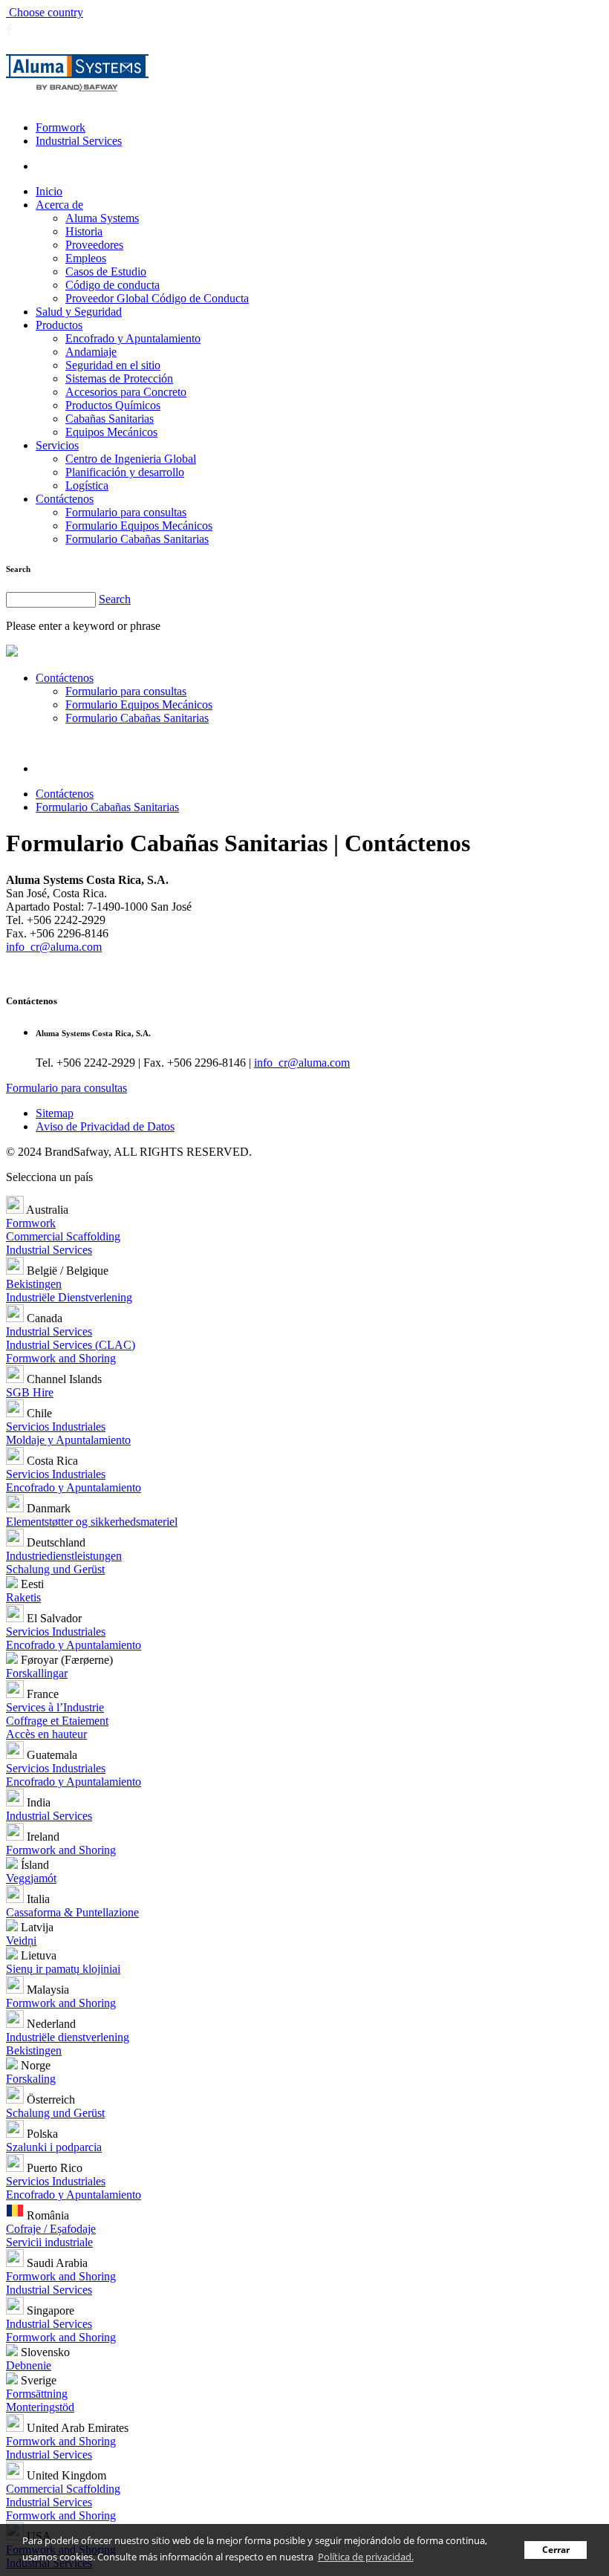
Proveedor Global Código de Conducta (157, 298)
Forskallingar (37, 1673)
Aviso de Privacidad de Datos (105, 1126)
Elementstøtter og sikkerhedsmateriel (92, 1522)
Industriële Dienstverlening (69, 1297)
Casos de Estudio (106, 271)
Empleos (86, 258)
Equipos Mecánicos (111, 432)
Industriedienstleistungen (64, 1556)
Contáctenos (65, 499)
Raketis (23, 1597)
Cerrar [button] (556, 2549)
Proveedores (94, 245)
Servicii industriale (49, 2242)
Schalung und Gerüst (55, 1569)
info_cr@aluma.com (54, 947)
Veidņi (21, 1941)
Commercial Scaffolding (63, 1236)
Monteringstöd (40, 2407)
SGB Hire (30, 1392)
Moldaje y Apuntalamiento (68, 1440)
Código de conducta (113, 285)
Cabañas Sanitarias (110, 419)
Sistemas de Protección (119, 378)
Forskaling (31, 2079)
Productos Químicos (113, 405)
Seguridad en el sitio (113, 365)
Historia (84, 231)
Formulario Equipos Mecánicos (139, 526)
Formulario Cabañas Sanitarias (137, 539)
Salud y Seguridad (79, 312)
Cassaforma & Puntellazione (72, 1912)
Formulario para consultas (126, 512)
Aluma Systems (102, 218)
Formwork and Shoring (61, 1358)
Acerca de (59, 205)
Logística (87, 485)
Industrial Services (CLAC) (71, 1345)
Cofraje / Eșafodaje (51, 2229)
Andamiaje (91, 352)
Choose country (45, 12)
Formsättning (37, 2394)
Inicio (49, 191)
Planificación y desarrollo (125, 472)
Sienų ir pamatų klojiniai (63, 1969)
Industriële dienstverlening (68, 2037)
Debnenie (29, 2365)
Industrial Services (79, 141)
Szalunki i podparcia (54, 2147)
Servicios (57, 445)
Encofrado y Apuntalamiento (133, 338)
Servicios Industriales (56, 1427)
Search (115, 599)
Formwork (61, 127)
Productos (59, 325)
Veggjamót (31, 1878)
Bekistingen (34, 1284)
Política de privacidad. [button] (366, 2557)
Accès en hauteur (46, 1734)
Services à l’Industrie (55, 1707)
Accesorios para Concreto (126, 392)
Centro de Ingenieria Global (131, 459)
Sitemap (55, 1113)
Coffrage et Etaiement (57, 1721)
